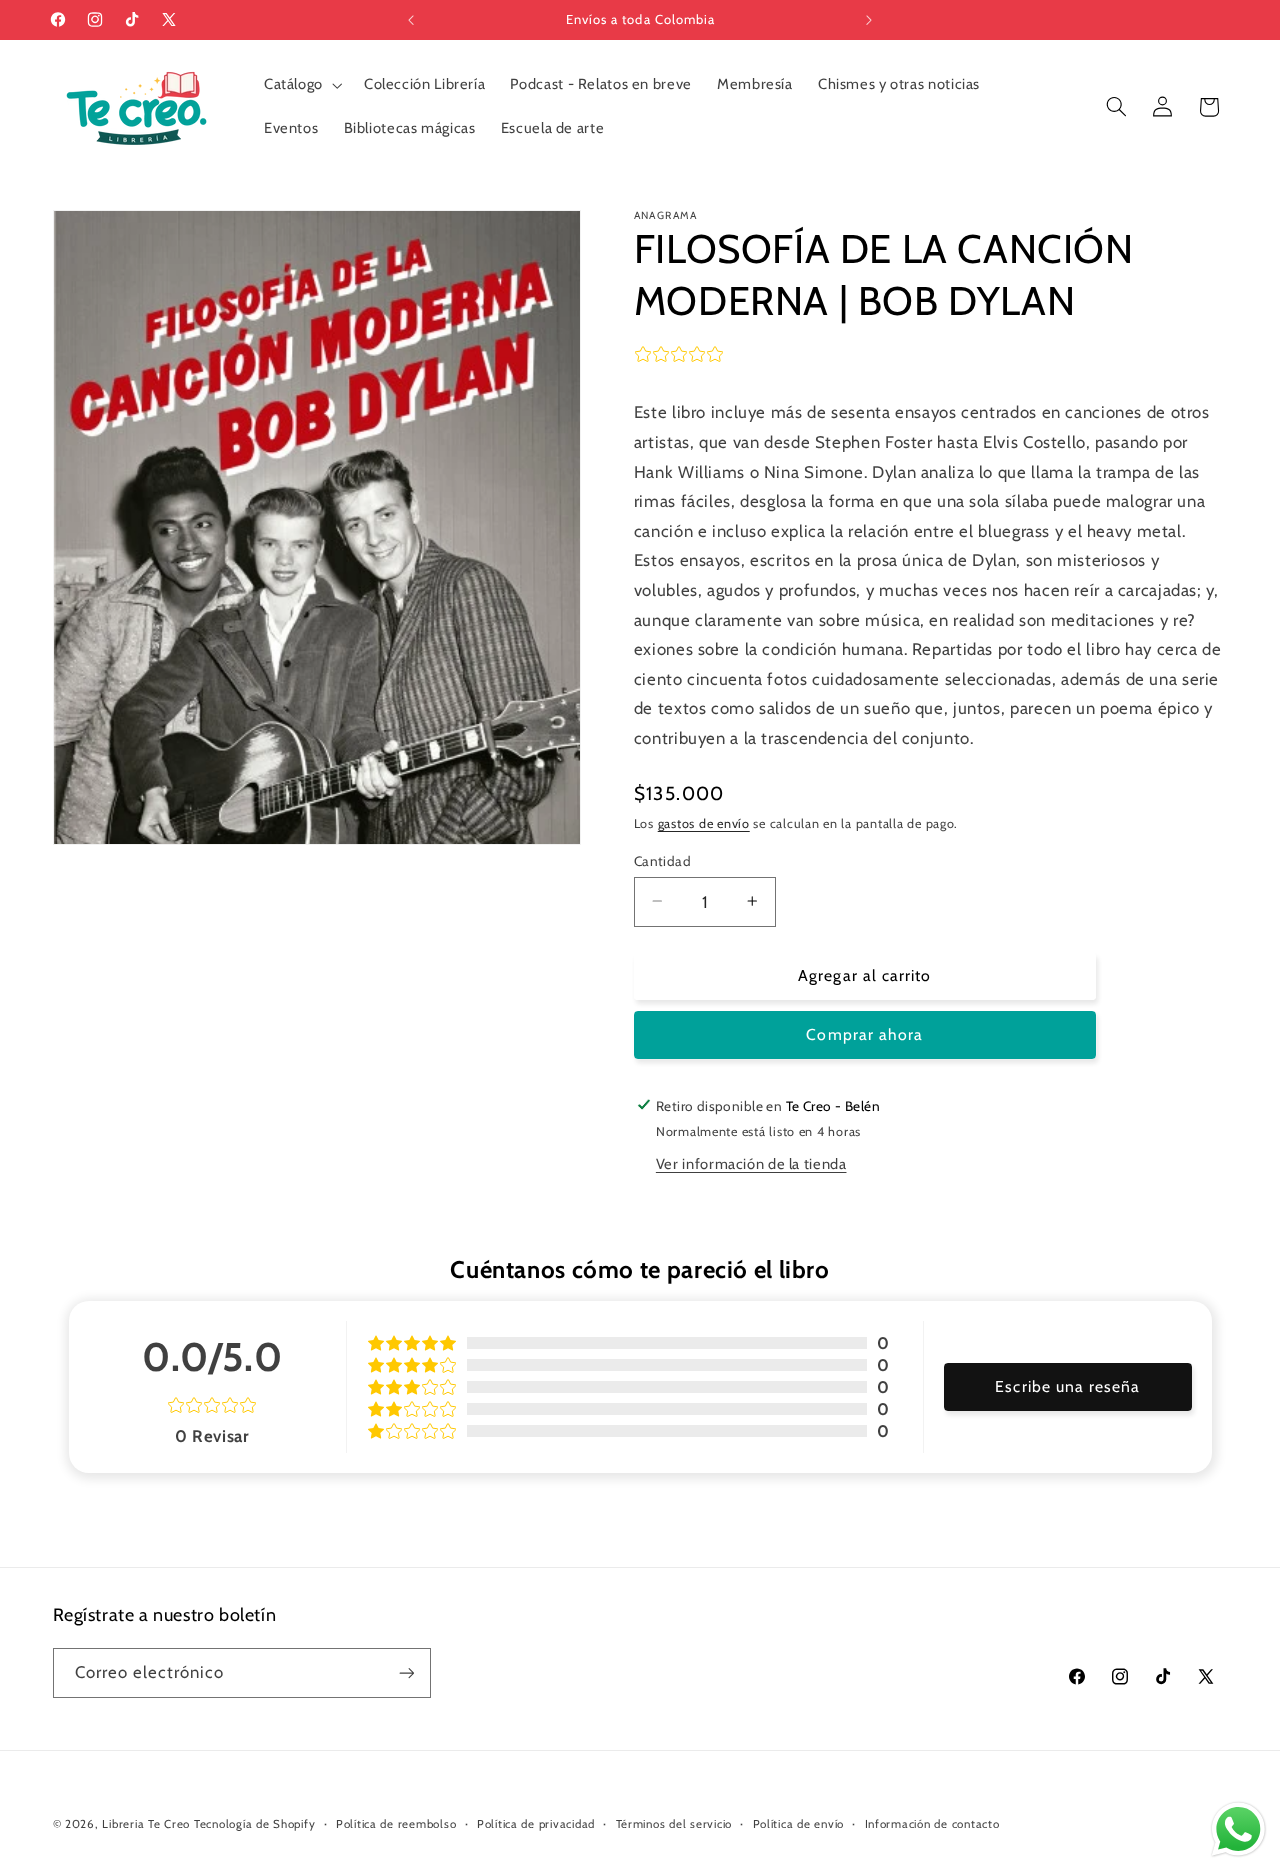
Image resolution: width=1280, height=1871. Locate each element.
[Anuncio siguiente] (869, 20)
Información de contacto (932, 1824)
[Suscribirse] (406, 1672)
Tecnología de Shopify (254, 1824)
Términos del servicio (674, 1824)
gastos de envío (704, 822)
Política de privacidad (536, 1824)
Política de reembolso (396, 1824)
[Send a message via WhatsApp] (1238, 1829)
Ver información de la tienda (751, 1164)
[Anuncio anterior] (411, 20)
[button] (301, 85)
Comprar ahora (864, 1034)
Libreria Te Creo (146, 1824)
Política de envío (799, 1824)
